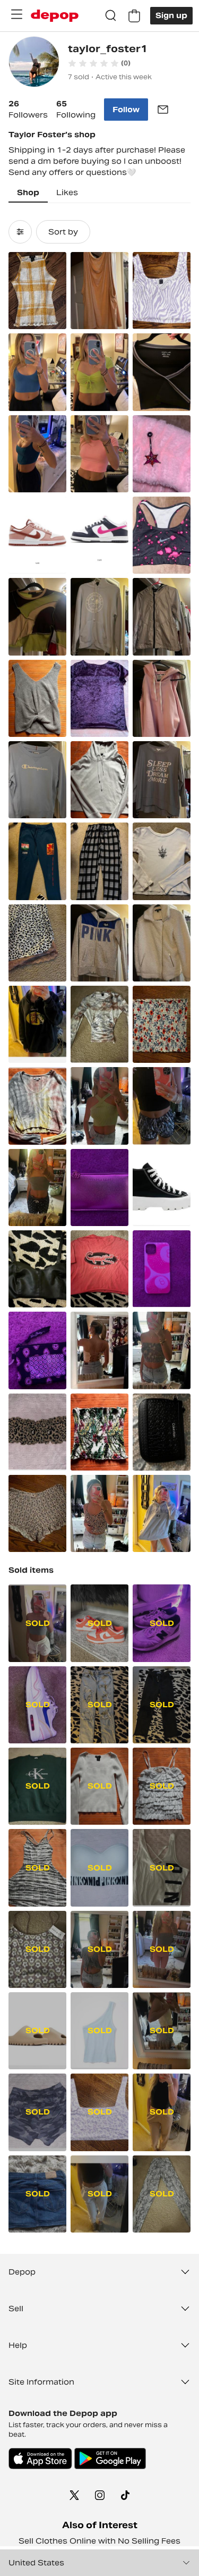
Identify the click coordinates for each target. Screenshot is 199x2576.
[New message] (163, 110)
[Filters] (20, 232)
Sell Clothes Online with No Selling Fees (99, 2541)
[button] (99, 63)
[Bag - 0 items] (134, 16)
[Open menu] (16, 14)
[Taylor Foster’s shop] (34, 63)
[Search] (111, 16)
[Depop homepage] (55, 16)
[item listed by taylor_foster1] (37, 291)
